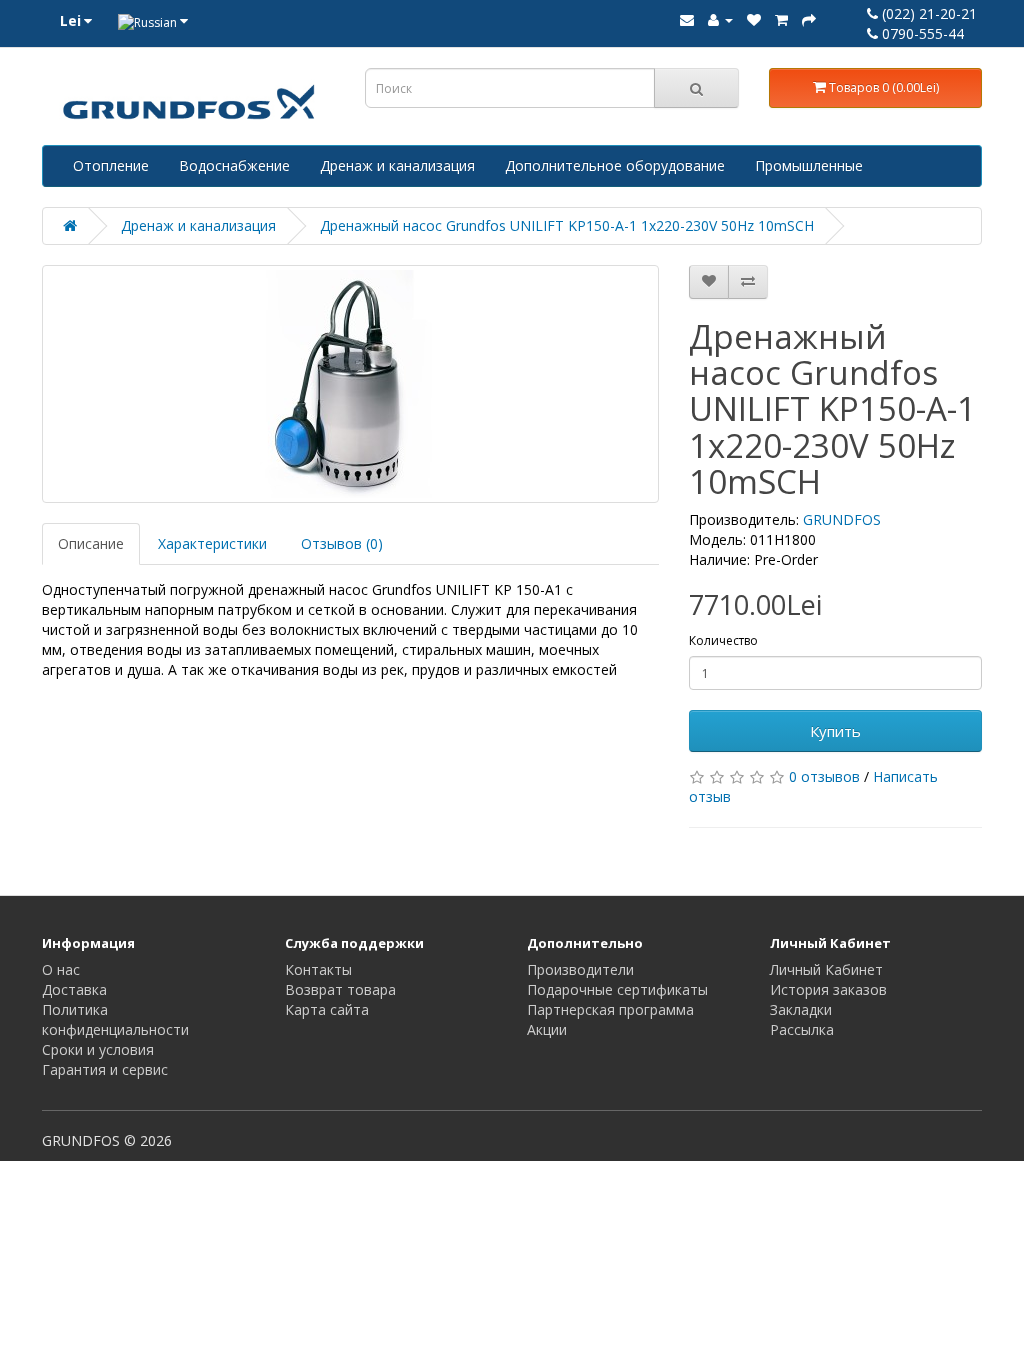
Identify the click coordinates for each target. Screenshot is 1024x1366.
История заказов (828, 989)
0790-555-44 (921, 33)
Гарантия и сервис (105, 1069)
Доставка (74, 989)
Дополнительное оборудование (615, 165)
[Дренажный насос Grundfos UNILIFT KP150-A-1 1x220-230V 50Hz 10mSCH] (350, 384)
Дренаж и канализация (397, 165)
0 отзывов (824, 776)
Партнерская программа (610, 1009)
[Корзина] (781, 19)
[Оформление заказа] (809, 19)
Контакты (318, 969)
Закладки (801, 1009)
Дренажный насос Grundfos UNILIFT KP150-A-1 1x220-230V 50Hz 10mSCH (567, 225)
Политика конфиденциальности (115, 1019)
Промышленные (809, 165)
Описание (91, 543)
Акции (547, 1029)
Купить (835, 731)
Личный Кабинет (826, 969)
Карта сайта (327, 1009)
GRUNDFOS (842, 519)
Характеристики (212, 543)
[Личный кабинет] (720, 19)
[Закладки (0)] (754, 19)
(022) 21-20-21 (927, 13)
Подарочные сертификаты (617, 989)
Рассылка (802, 1029)
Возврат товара (340, 989)
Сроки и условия (98, 1049)
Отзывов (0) (342, 543)
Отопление (111, 165)
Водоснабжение (234, 165)
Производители (580, 969)
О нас (61, 969)
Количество (723, 640)
